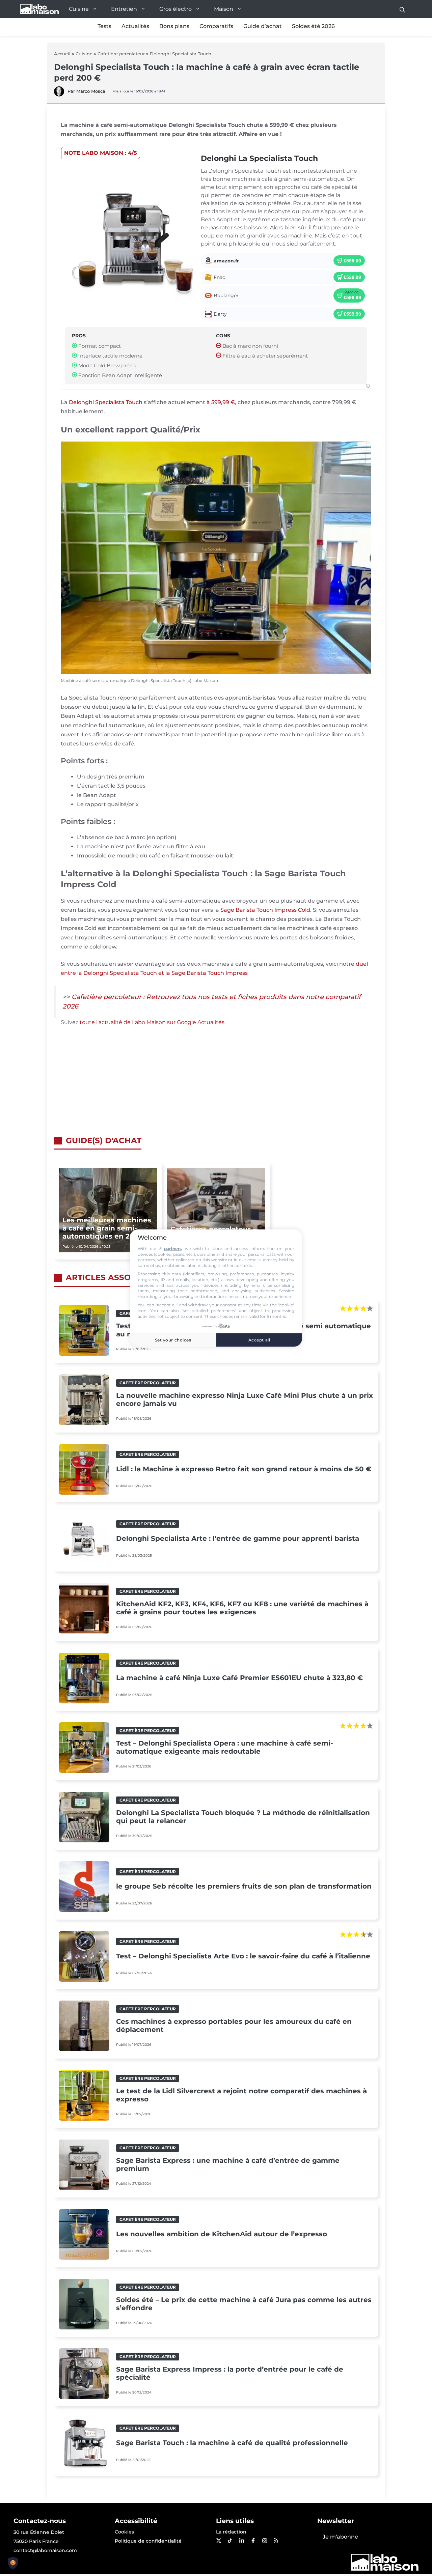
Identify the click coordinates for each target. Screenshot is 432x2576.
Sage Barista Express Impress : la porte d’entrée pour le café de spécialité (230, 2373)
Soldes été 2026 (313, 26)
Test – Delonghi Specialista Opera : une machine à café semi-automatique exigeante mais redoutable (225, 1747)
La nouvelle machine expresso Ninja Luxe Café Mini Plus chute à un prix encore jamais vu (245, 1399)
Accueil (62, 54)
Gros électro (175, 9)
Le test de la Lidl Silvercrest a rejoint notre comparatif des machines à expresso (241, 2095)
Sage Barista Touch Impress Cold (265, 910)
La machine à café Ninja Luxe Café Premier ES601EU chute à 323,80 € (239, 1678)
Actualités (135, 26)
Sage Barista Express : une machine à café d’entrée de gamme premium (228, 2164)
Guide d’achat (263, 26)
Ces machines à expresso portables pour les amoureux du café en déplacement (234, 2026)
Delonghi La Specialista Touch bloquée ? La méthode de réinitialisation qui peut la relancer (243, 1817)
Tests (104, 26)
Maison (224, 9)
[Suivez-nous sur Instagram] (264, 2541)
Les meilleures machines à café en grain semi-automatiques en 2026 (107, 1228)
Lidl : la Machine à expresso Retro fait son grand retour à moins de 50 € (244, 1469)
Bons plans (174, 26)
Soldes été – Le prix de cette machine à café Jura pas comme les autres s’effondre (244, 2304)
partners (173, 1249)
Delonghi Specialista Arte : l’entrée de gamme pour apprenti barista (238, 1538)
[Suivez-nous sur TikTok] (230, 2541)
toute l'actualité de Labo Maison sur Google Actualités (152, 1022)
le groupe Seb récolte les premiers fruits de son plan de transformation (244, 1886)
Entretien (124, 9)
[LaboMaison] (39, 9)
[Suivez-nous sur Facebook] (253, 2541)
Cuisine (79, 9)
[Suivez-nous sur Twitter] (218, 2541)
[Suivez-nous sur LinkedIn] (241, 2541)
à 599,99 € (221, 402)
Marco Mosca (91, 91)
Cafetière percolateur (121, 54)
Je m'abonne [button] (340, 2537)
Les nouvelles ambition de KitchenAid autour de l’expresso (222, 2234)
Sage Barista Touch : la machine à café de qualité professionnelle (232, 2443)
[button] (402, 9)
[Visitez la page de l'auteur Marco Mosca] (59, 95)
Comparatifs (216, 26)
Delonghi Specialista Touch (181, 54)
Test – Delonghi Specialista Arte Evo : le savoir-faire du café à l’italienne (243, 1956)
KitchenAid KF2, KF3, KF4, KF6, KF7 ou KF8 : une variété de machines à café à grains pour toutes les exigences (242, 1608)
